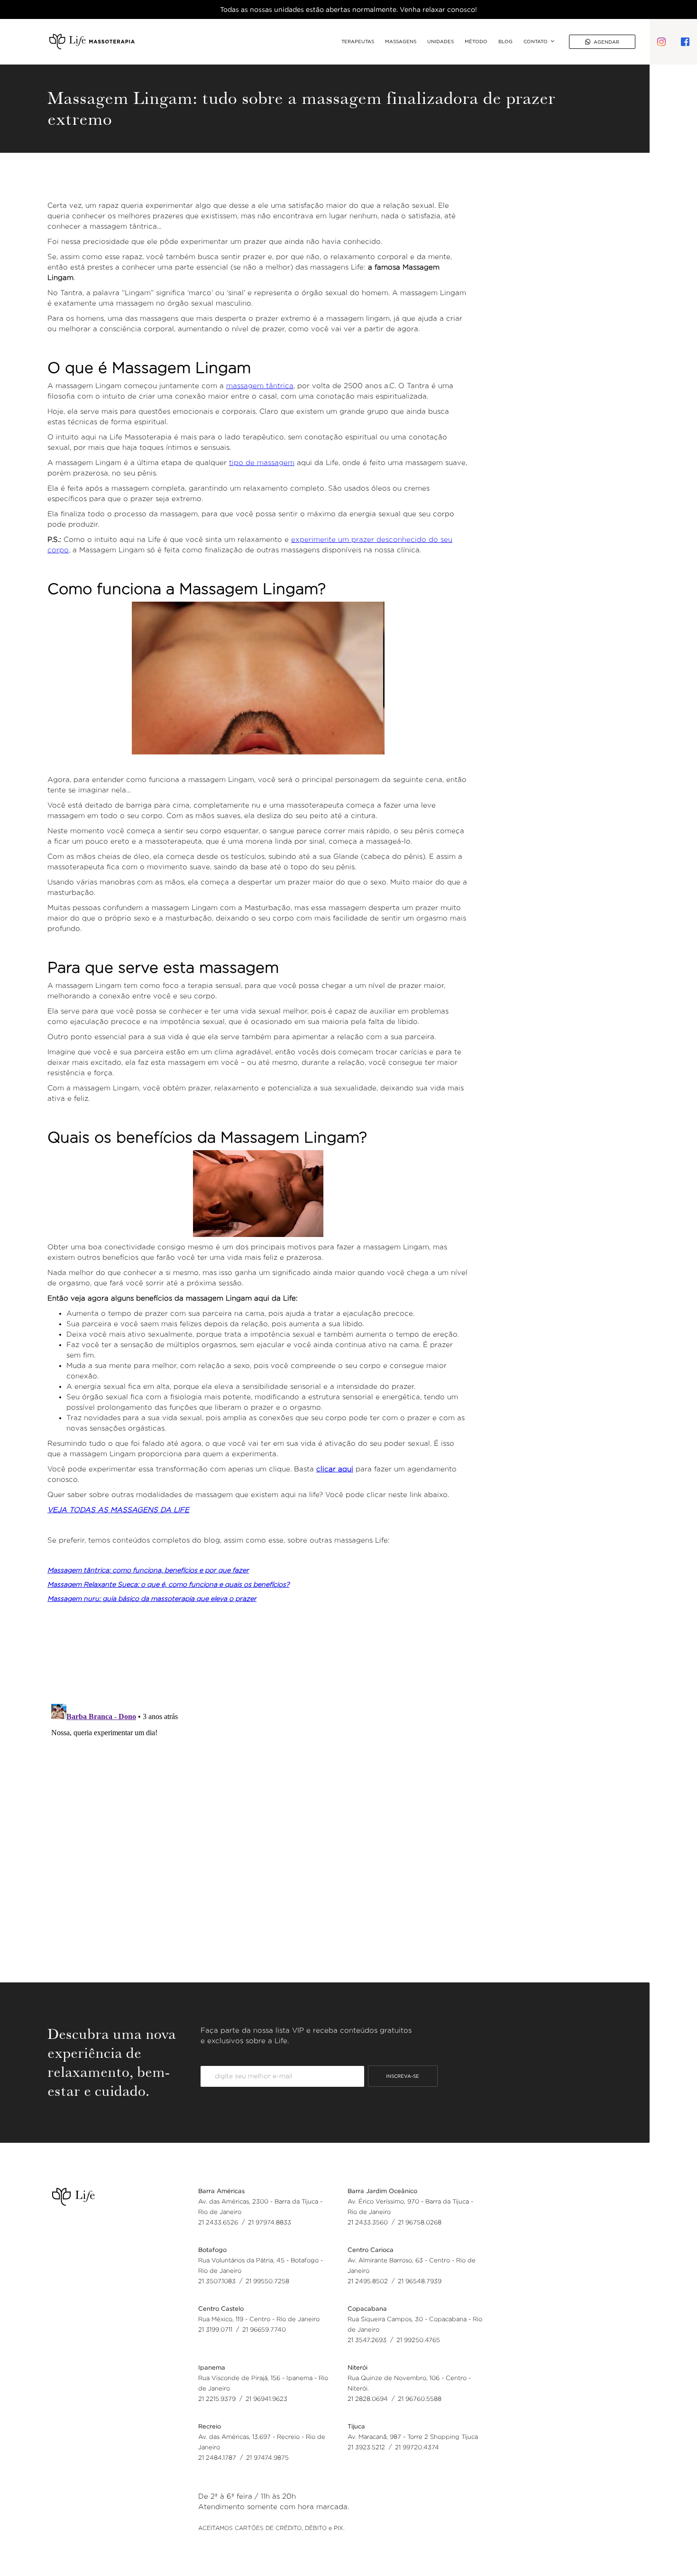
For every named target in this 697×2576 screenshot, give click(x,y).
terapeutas (358, 42)
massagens (401, 42)
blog (505, 42)
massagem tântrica (260, 386)
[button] (534, 42)
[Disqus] (258, 1819)
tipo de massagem (262, 462)
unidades (440, 42)
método (476, 42)
